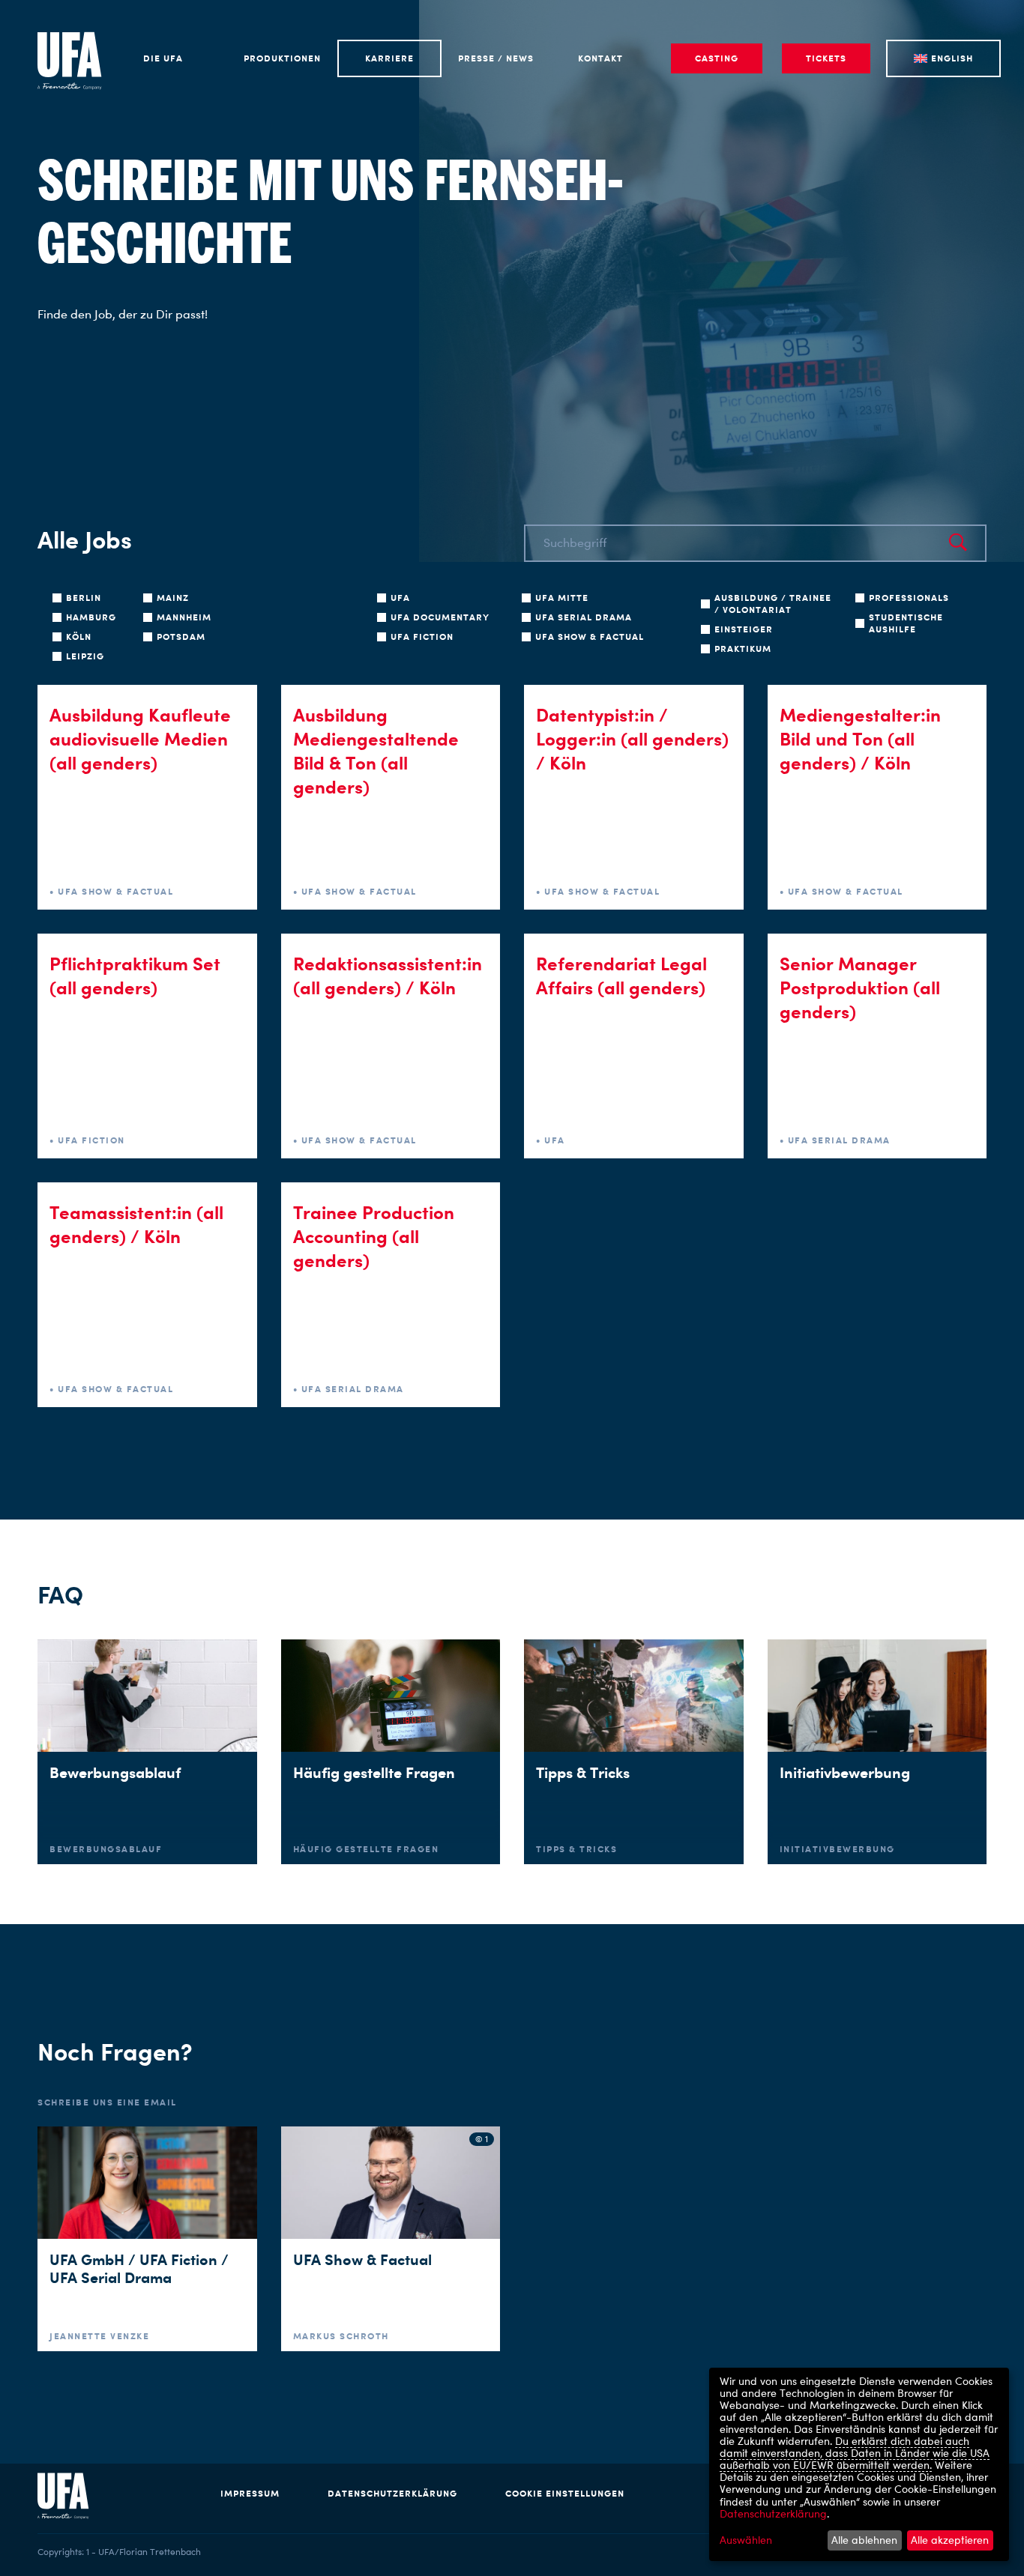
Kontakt (600, 58)
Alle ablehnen (864, 2540)
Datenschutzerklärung (392, 2493)
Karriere (389, 58)
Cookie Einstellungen (565, 2493)
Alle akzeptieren (950, 2540)
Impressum (250, 2493)
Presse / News (496, 58)
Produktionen (282, 58)
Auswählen (746, 2540)
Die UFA (163, 58)
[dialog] (859, 2464)
